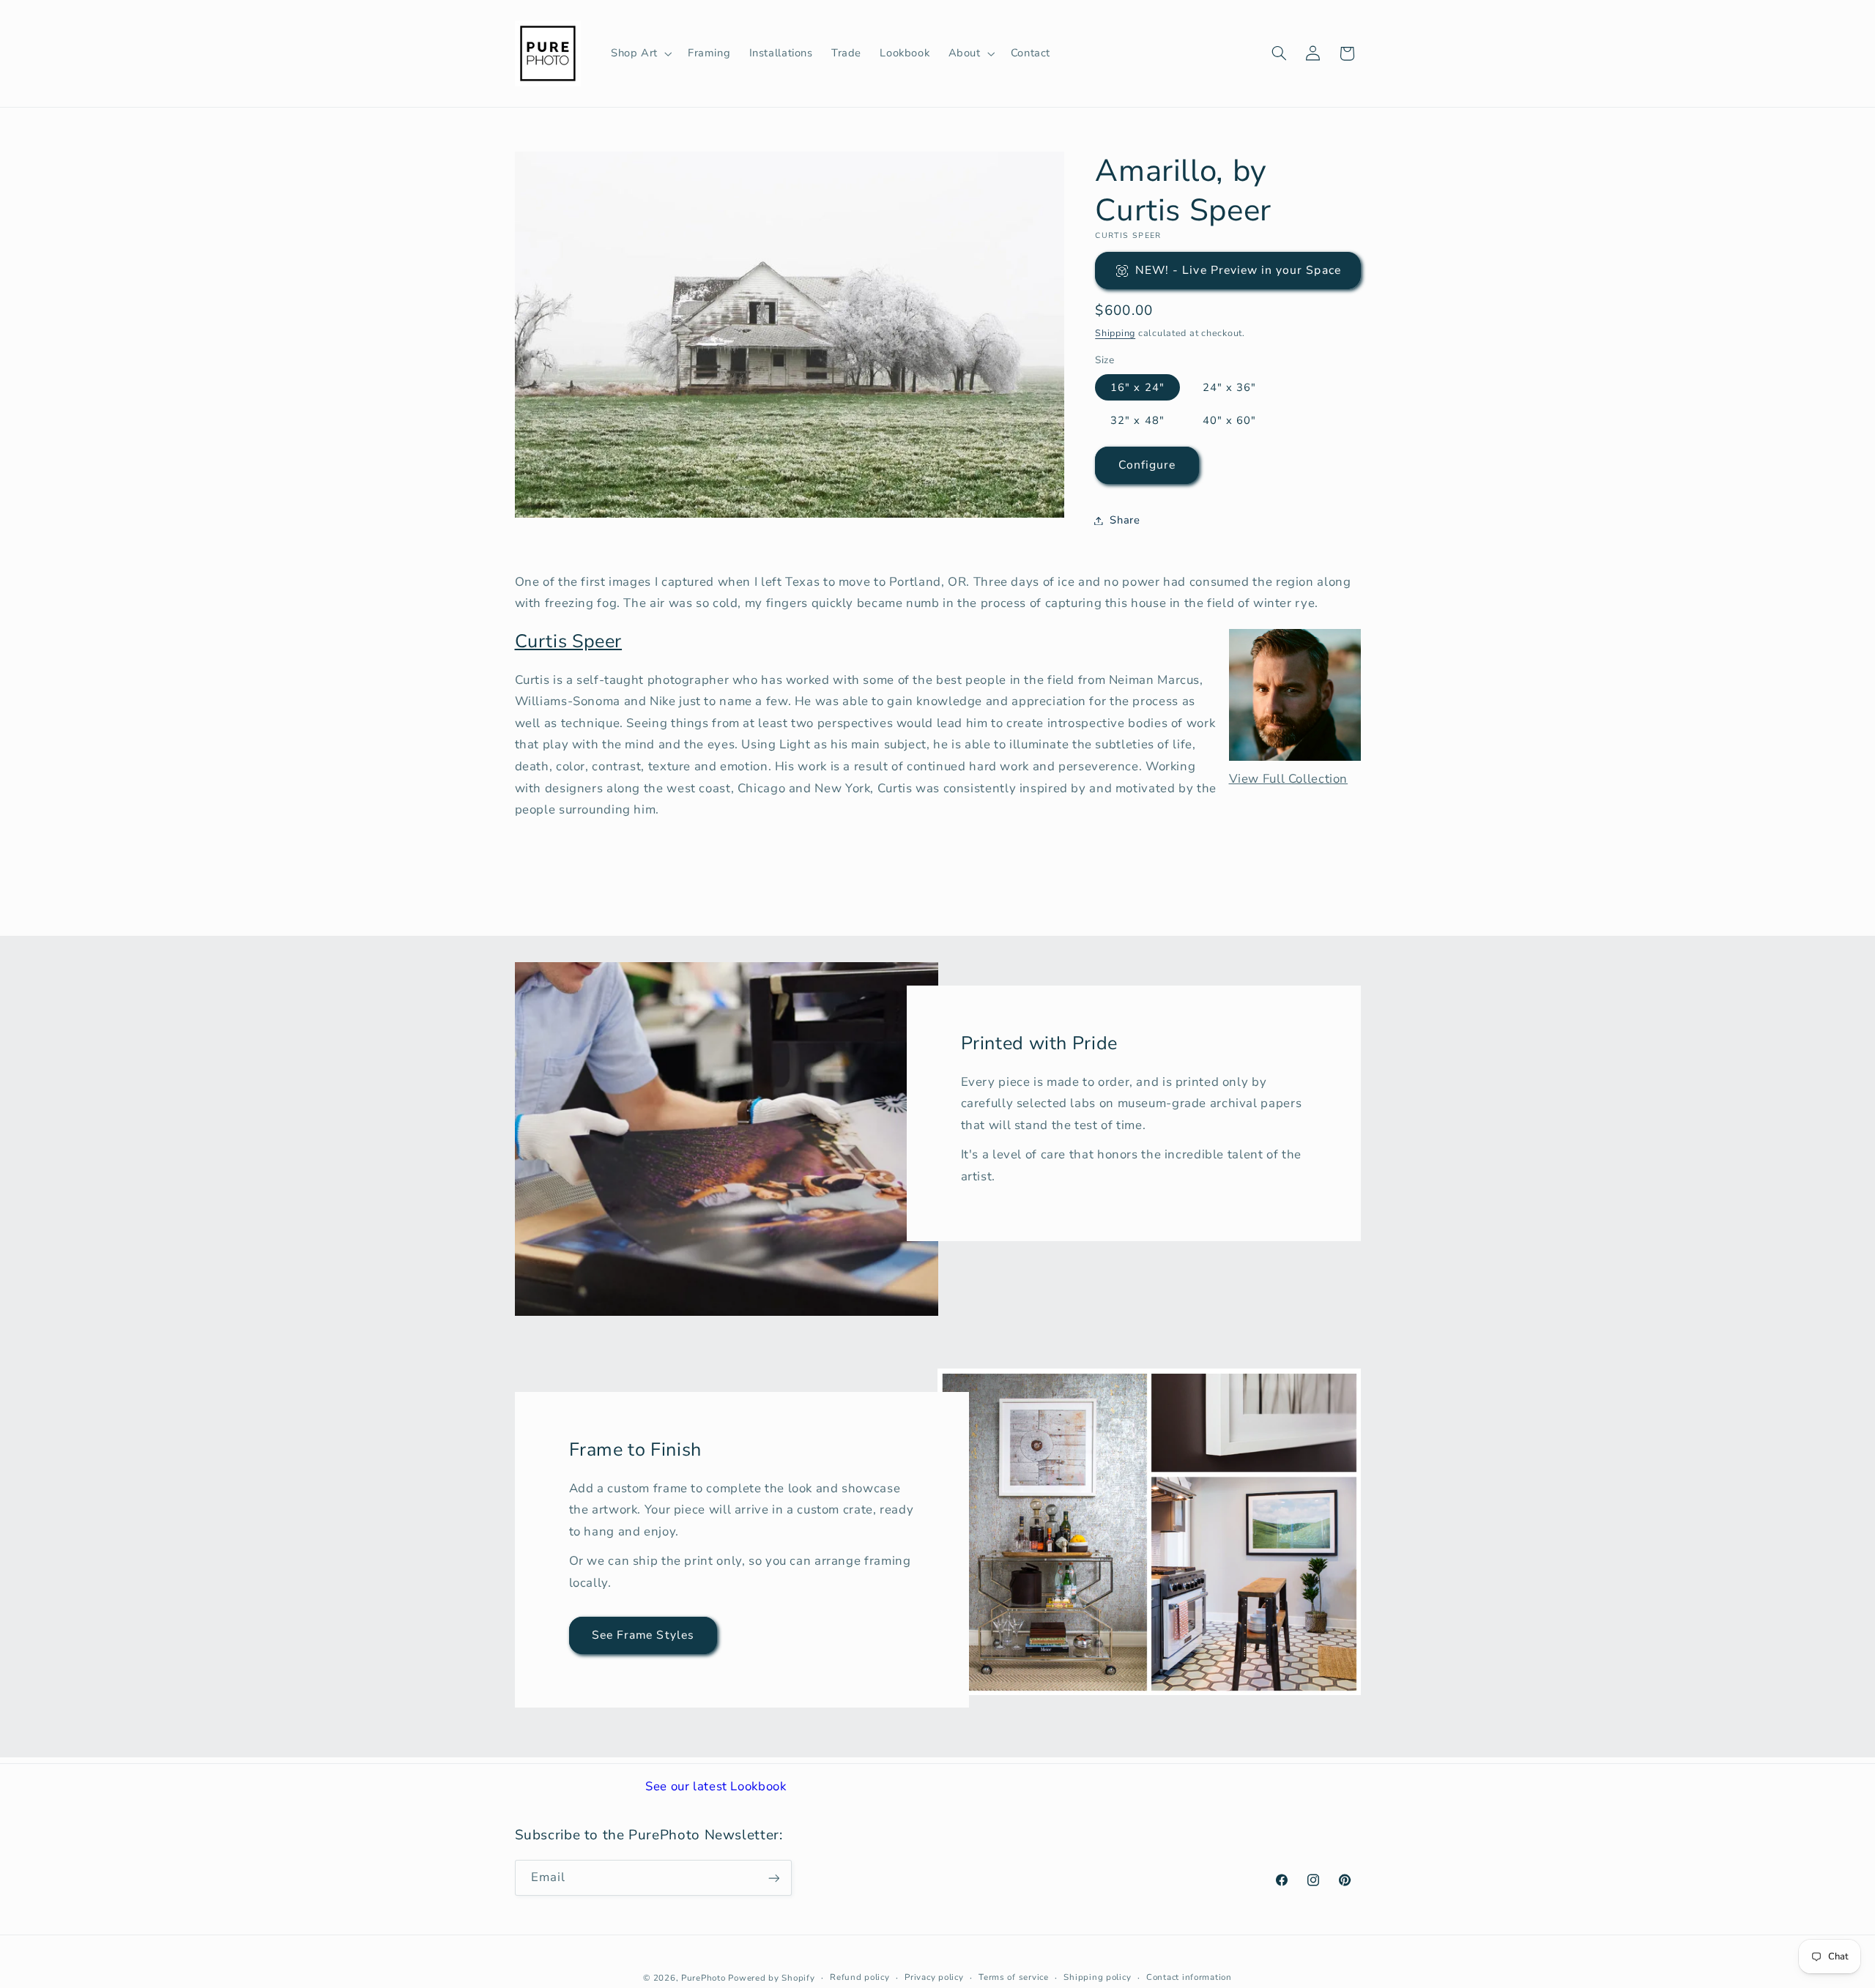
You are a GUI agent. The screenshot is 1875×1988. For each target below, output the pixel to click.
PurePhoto (703, 1977)
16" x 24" (1137, 387)
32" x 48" (1137, 420)
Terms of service (1014, 1977)
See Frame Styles (643, 1635)
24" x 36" (1229, 387)
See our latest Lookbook (716, 1786)
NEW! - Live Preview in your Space (1238, 270)
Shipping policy (1097, 1977)
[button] (640, 53)
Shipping (1115, 333)
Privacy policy (934, 1977)
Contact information (1189, 1977)
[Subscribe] (773, 1878)
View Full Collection (1289, 779)
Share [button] (1125, 520)
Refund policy (860, 1977)
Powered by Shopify (771, 1977)
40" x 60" (1229, 420)
